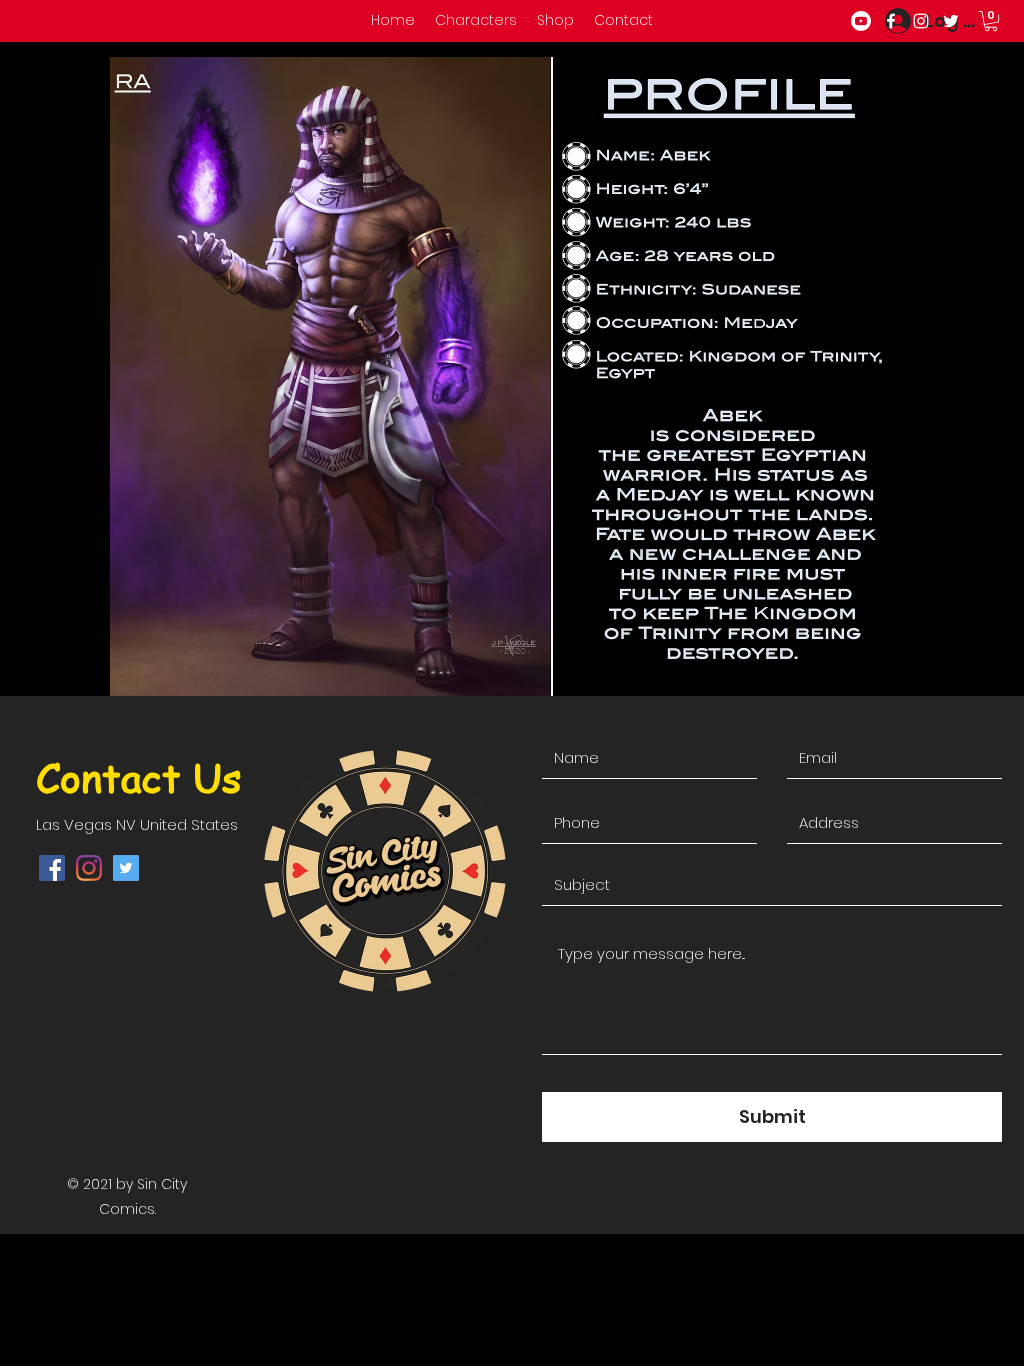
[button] (991, 21)
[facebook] (891, 21)
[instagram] (921, 21)
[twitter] (951, 21)
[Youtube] (861, 21)
